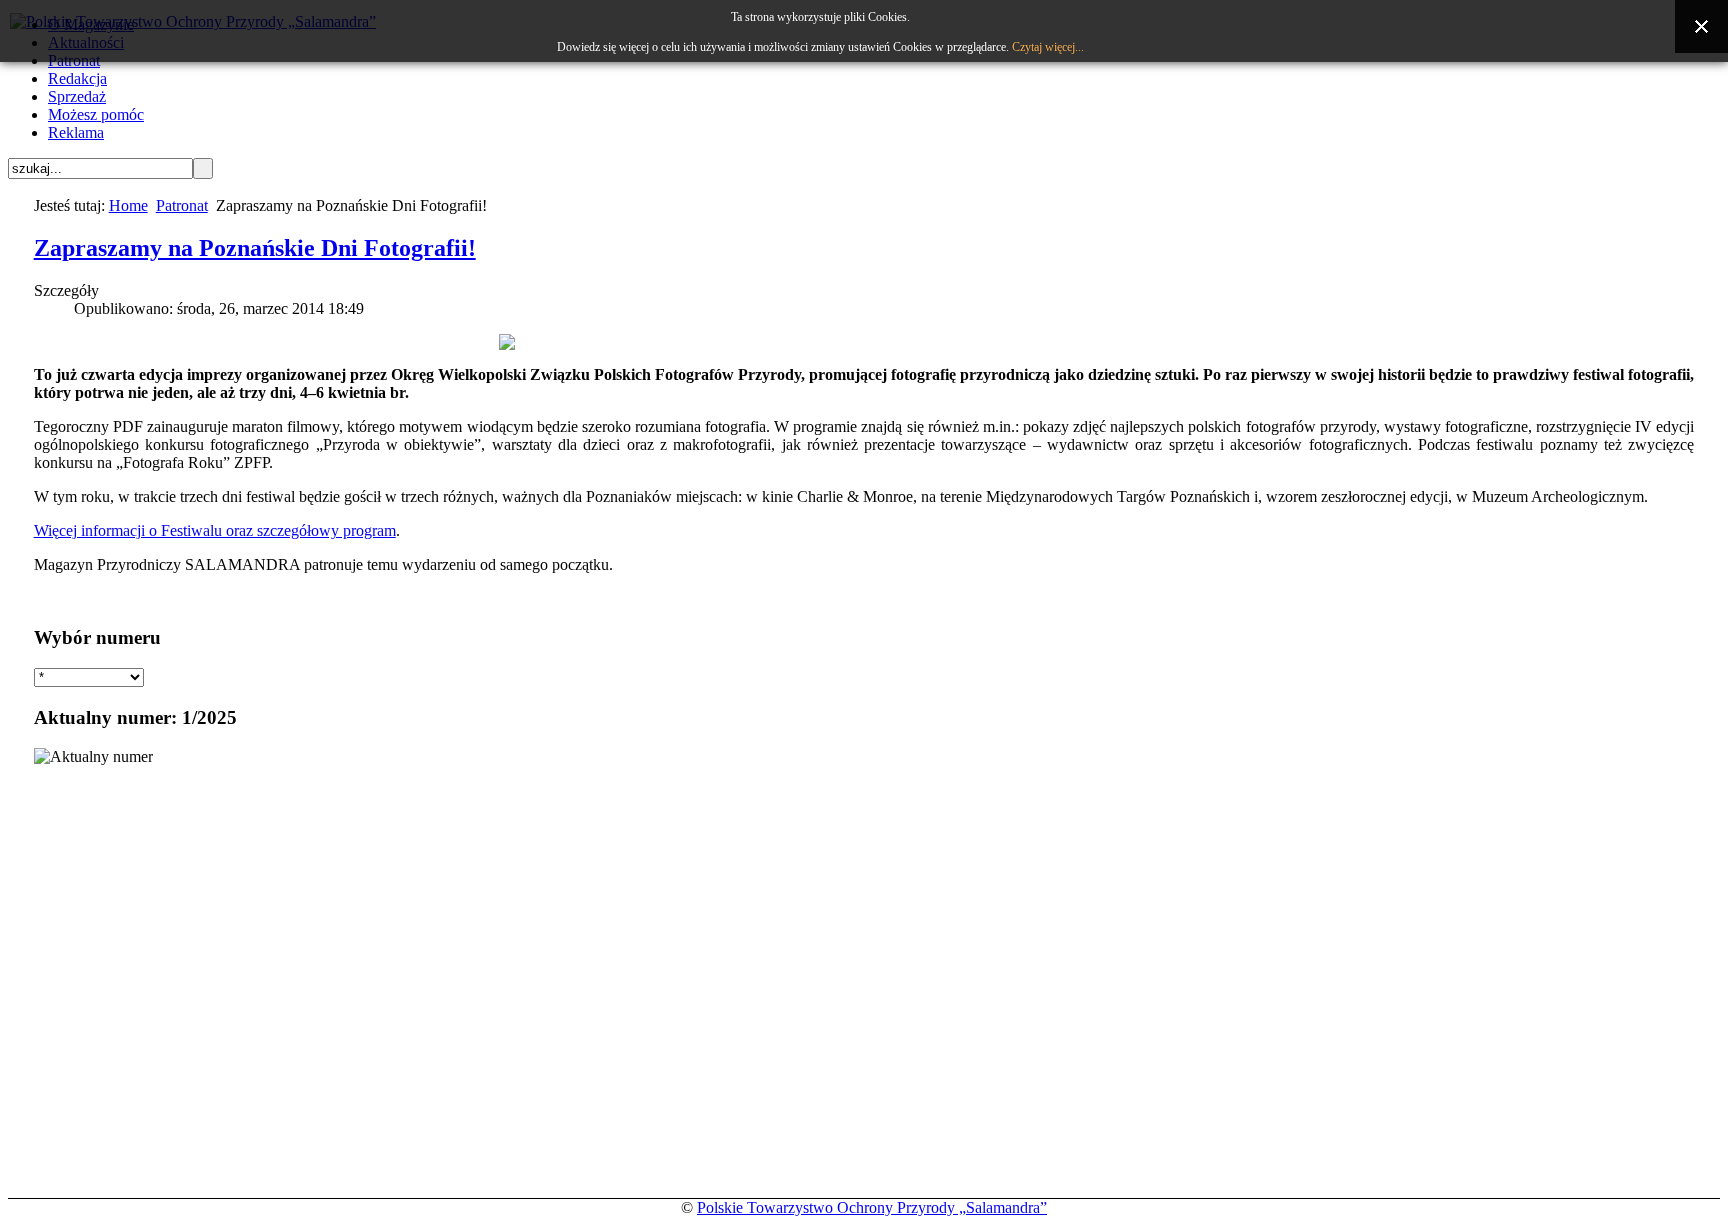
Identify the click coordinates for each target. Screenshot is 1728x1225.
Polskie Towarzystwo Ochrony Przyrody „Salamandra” (872, 1207)
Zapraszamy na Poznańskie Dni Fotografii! (255, 248)
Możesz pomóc (96, 114)
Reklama (76, 132)
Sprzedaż (77, 96)
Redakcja (77, 78)
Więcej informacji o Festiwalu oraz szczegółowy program (215, 530)
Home (128, 205)
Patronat (182, 205)
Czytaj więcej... (1048, 47)
